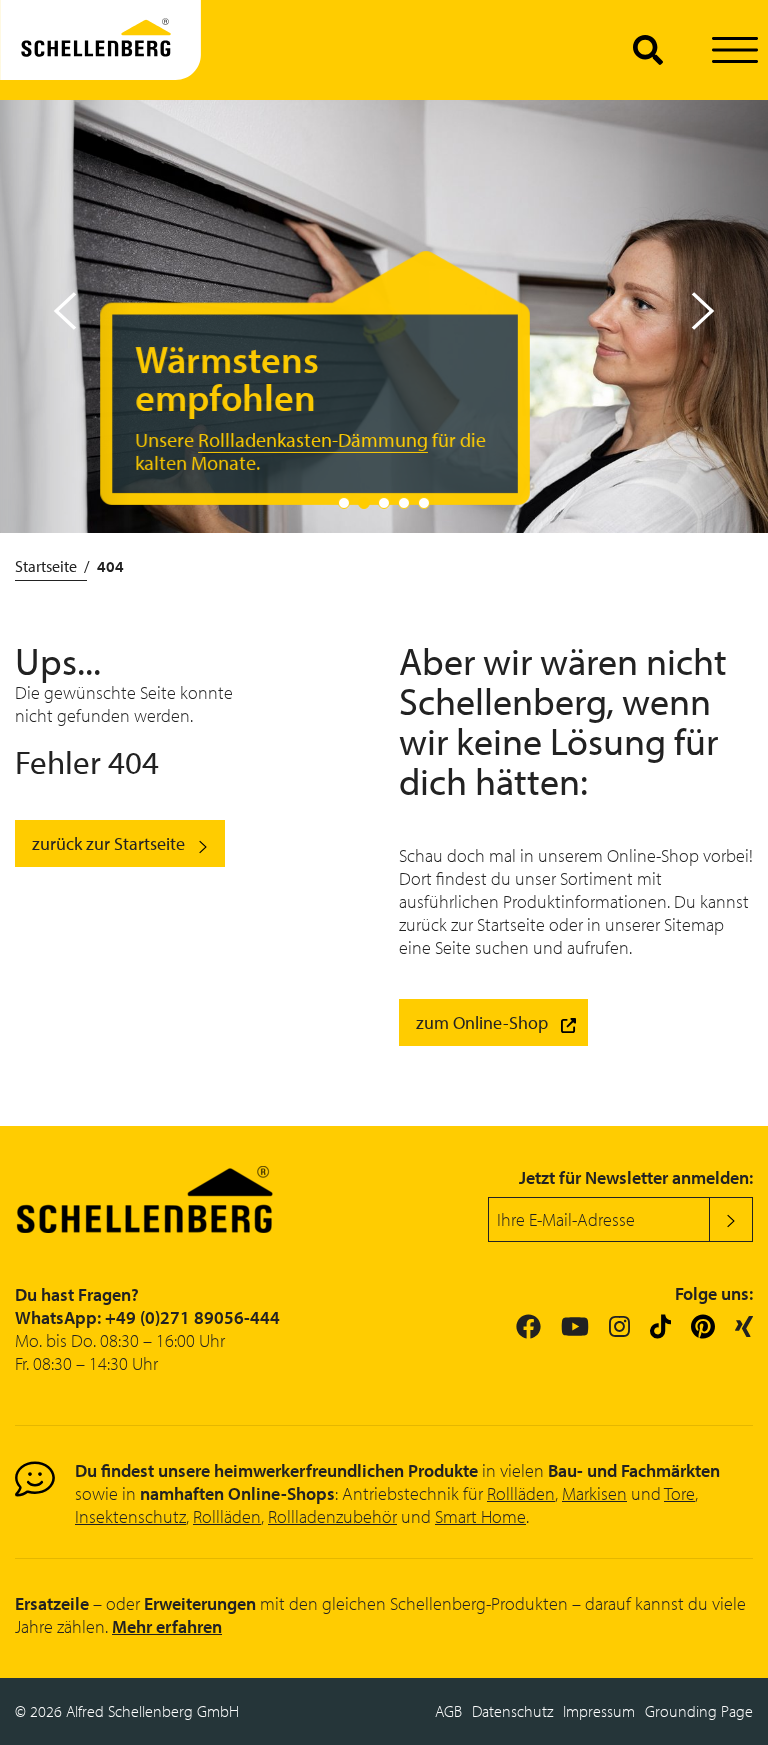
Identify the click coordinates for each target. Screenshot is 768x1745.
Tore (679, 1493)
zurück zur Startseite (108, 843)
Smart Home (480, 1516)
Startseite (46, 566)
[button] (703, 311)
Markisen (594, 1493)
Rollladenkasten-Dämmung (313, 439)
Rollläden (521, 1493)
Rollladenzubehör (332, 1516)
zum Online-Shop (482, 1022)
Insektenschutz (130, 1516)
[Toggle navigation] (734, 50)
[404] (100, 50)
